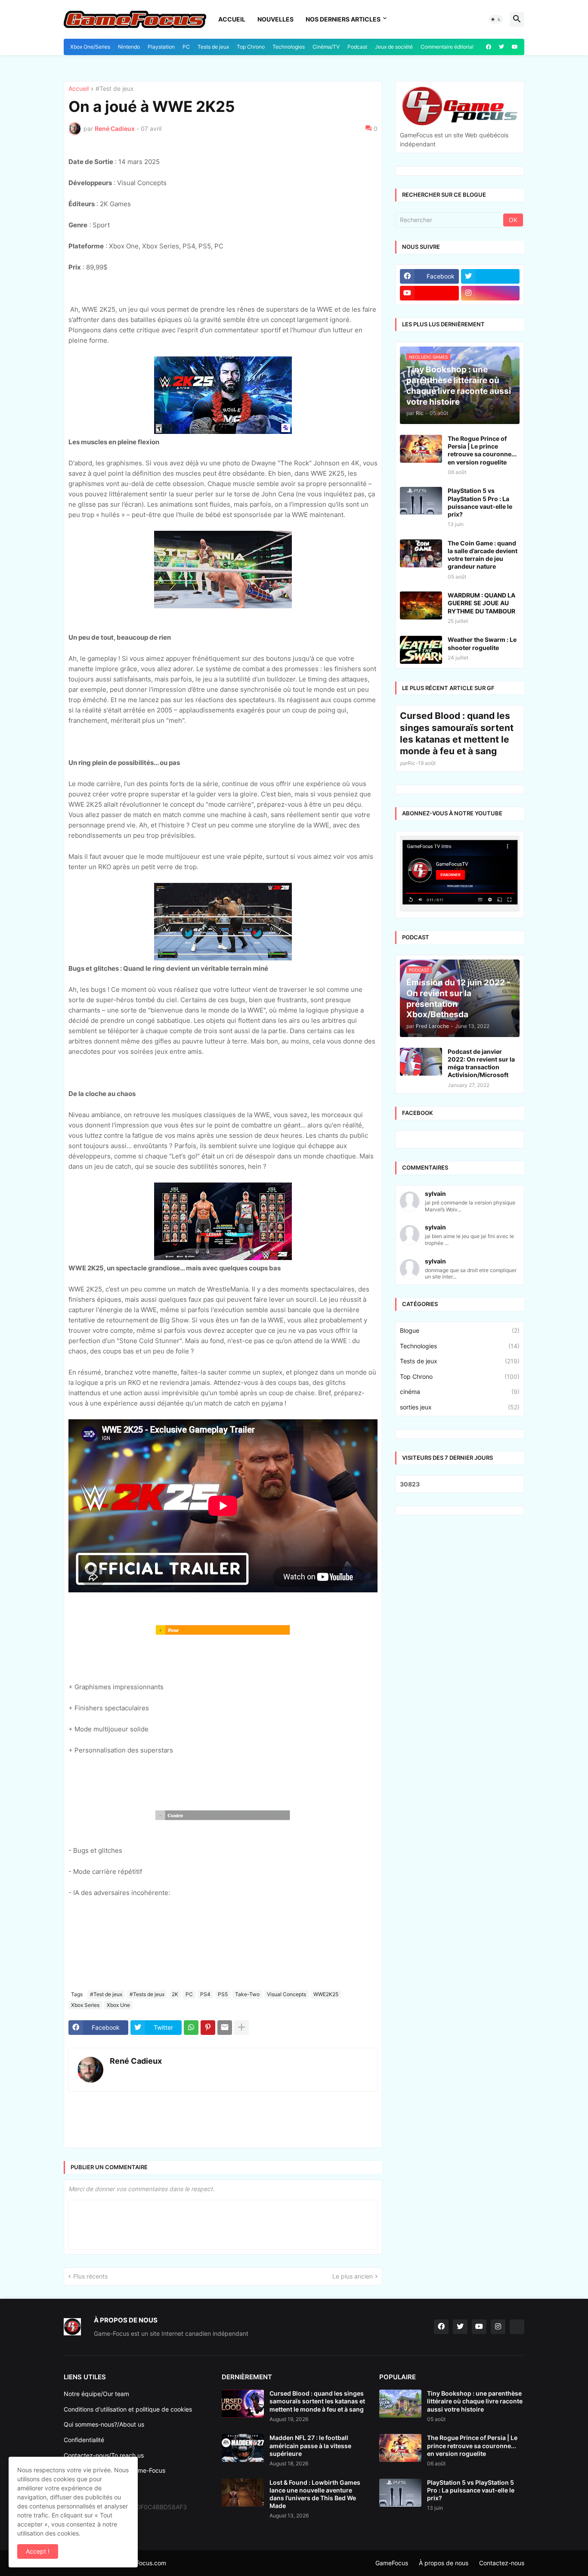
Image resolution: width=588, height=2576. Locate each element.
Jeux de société (394, 47)
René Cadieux (136, 2169)
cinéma (460, 1607)
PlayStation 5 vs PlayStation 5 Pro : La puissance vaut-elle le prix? (480, 718)
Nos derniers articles (343, 19)
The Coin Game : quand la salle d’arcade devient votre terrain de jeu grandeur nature (483, 770)
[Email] (225, 2135)
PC (186, 47)
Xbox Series (85, 2113)
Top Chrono (251, 47)
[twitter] (501, 47)
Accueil (232, 19)
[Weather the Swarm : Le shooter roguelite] (421, 865)
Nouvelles (275, 19)
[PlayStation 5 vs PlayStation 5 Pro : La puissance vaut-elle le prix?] (421, 716)
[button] (496, 19)
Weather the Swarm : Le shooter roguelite (482, 859)
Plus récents (90, 2384)
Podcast (357, 47)
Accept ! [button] (38, 2551)
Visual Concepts (286, 2102)
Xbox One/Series (90, 47)
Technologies (289, 47)
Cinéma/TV (326, 47)
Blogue (460, 1546)
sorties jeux (460, 1622)
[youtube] (515, 47)
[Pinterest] (208, 2135)
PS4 (205, 2102)
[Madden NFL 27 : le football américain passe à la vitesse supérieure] (243, 2556)
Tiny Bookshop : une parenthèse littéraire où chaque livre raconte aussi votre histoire (475, 2509)
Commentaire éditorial (447, 47)
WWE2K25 (326, 2102)
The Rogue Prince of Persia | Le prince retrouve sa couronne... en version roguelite (482, 666)
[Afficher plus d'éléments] (241, 2135)
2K (175, 2102)
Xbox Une (118, 2113)
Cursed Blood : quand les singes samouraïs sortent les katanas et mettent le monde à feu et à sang (457, 949)
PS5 (223, 2102)
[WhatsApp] (191, 2135)
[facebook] (489, 47)
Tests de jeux (213, 47)
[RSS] (517, 2434)
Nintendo (129, 47)
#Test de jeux (115, 197)
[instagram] (491, 508)
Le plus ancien (353, 2384)
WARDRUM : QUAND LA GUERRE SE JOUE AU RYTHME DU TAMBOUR (481, 818)
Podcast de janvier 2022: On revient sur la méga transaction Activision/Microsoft (481, 1279)
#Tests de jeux (147, 2102)
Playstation (161, 47)
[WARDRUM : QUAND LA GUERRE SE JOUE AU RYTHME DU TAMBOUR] (421, 821)
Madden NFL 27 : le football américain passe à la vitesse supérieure (310, 2553)
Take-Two (247, 2102)
